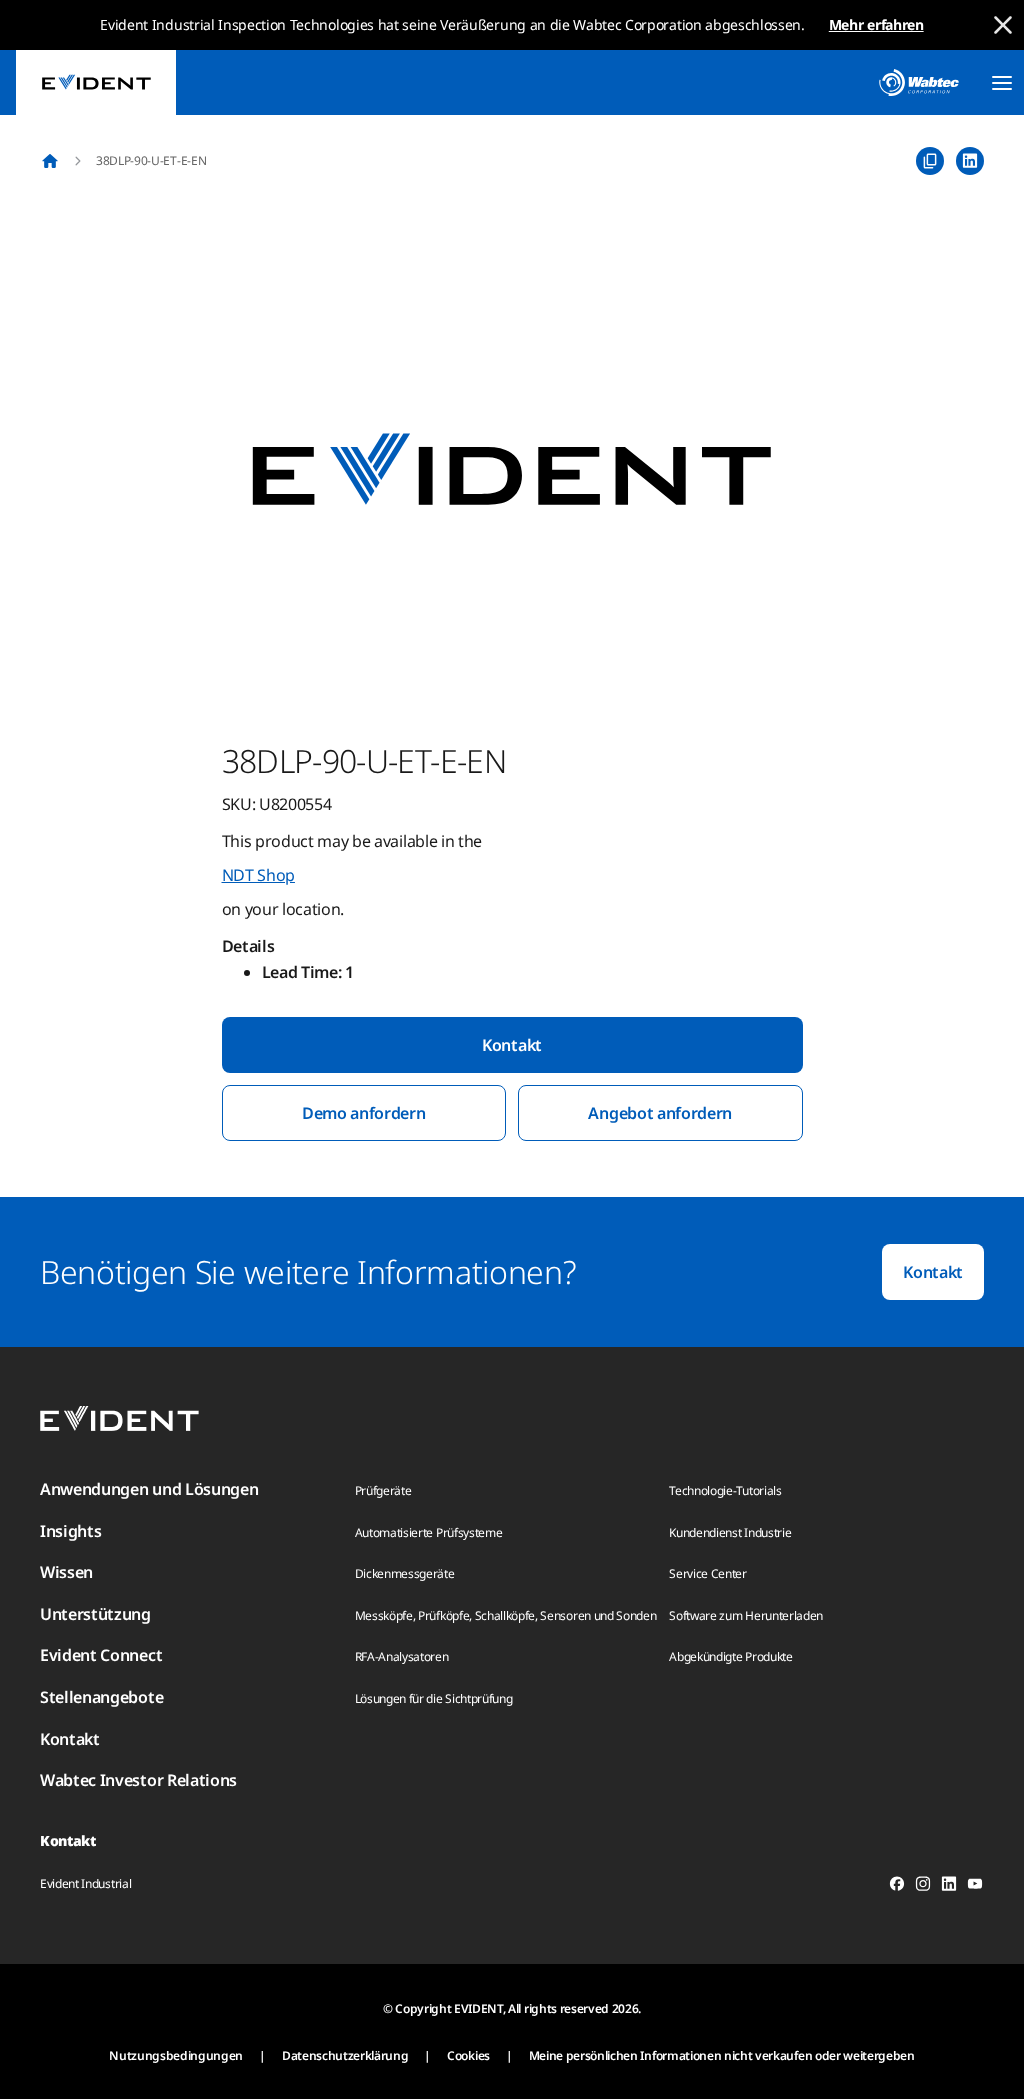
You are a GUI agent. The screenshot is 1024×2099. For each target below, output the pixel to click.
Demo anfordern (364, 1113)
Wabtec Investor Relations (138, 1780)
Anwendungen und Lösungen (149, 1489)
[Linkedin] (949, 1887)
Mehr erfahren (876, 24)
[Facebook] (897, 1887)
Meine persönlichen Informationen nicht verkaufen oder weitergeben (722, 2055)
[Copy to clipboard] (930, 161)
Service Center (708, 1573)
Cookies (468, 2055)
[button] (512, 471)
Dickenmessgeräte (405, 1573)
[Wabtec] (919, 82)
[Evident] (96, 82)
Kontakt (512, 1045)
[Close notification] (1003, 25)
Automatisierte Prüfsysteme (429, 1532)
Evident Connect (101, 1655)
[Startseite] (50, 161)
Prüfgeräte (383, 1490)
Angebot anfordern (660, 1113)
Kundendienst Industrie (730, 1532)
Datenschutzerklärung (345, 2055)
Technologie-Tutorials (725, 1490)
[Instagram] (923, 1887)
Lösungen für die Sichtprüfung (434, 1698)
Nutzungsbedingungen (176, 2055)
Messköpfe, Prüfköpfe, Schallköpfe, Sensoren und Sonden (506, 1615)
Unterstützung (95, 1614)
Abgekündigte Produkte (730, 1656)
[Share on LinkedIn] (970, 161)
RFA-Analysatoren (402, 1656)
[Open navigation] (1002, 83)
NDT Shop (258, 875)
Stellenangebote (101, 1697)
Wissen (66, 1572)
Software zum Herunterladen (746, 1615)
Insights (70, 1531)
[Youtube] (975, 1887)
